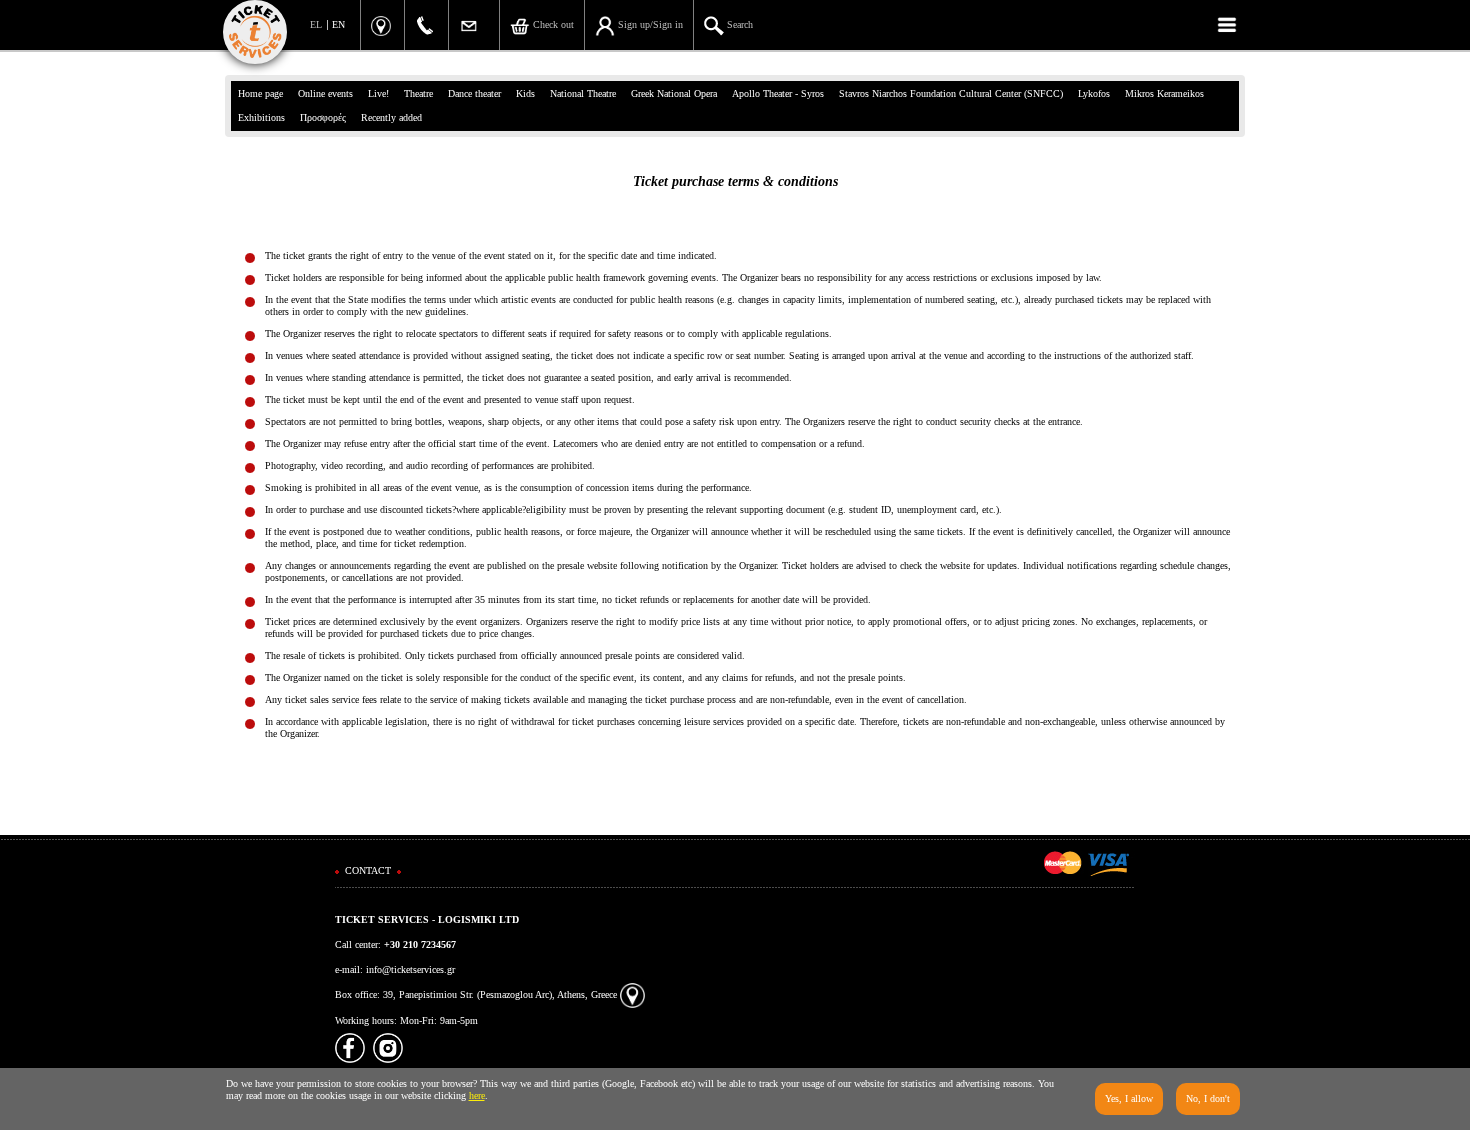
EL (316, 24)
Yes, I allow (1129, 1098)
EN (338, 24)
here (477, 1095)
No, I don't (1208, 1098)
